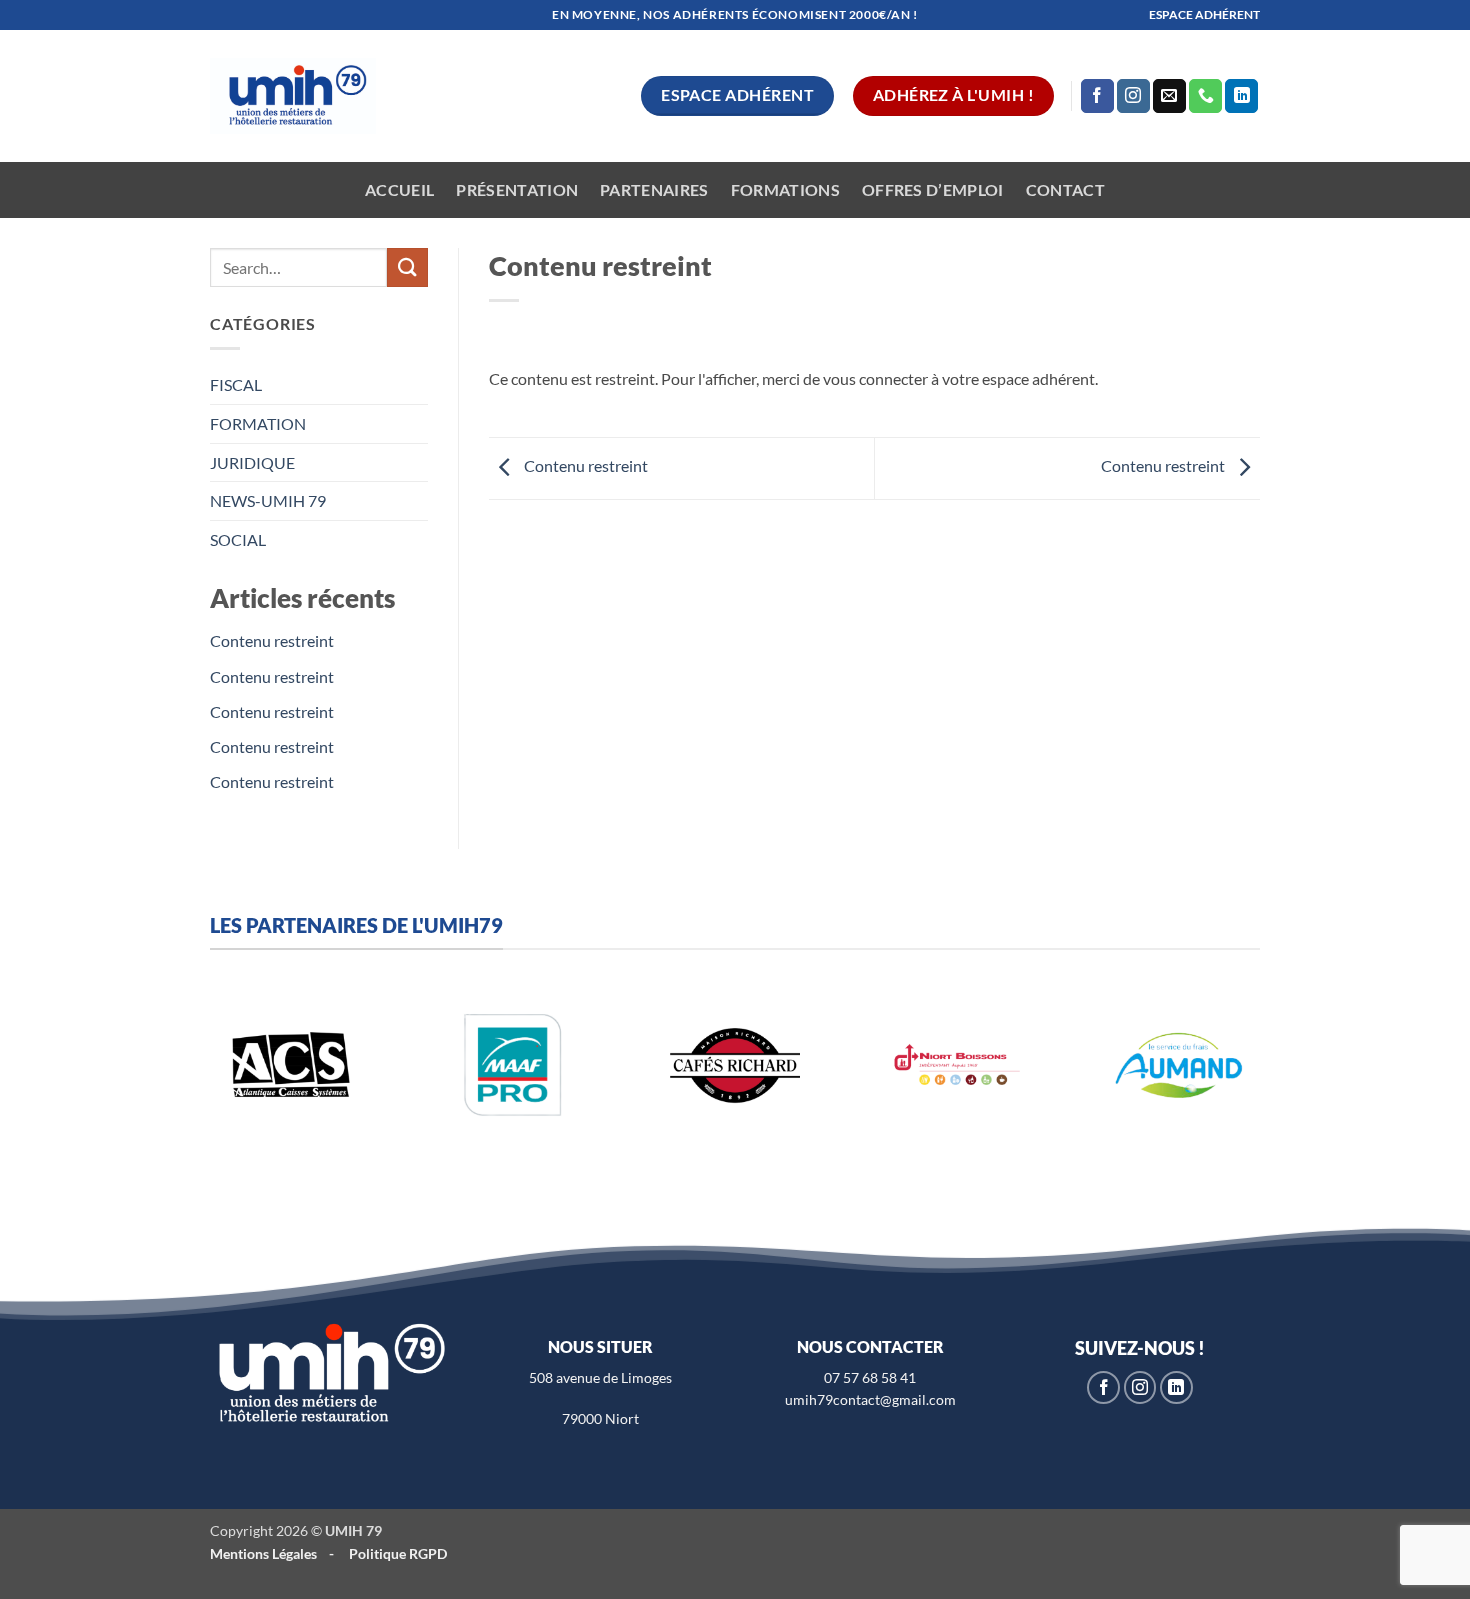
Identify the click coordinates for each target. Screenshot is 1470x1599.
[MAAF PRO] (513, 1065)
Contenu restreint (272, 640)
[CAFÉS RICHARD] (735, 1065)
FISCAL (236, 384)
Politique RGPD (398, 1553)
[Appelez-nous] (1205, 96)
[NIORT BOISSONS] (957, 1065)
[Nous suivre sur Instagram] (1133, 96)
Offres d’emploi (933, 189)
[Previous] (191, 1086)
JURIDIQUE (252, 462)
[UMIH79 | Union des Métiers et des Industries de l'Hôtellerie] (293, 96)
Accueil (399, 189)
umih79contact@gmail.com (870, 1399)
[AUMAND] (1179, 1065)
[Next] (1279, 1086)
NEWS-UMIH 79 (268, 500)
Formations (785, 189)
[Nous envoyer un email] (1169, 96)
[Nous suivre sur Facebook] (1097, 96)
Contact (1065, 189)
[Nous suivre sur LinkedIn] (1241, 96)
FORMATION (258, 423)
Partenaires (654, 189)
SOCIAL (238, 539)
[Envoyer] (407, 267)
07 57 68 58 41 (870, 1377)
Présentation (517, 189)
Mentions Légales (263, 1553)
